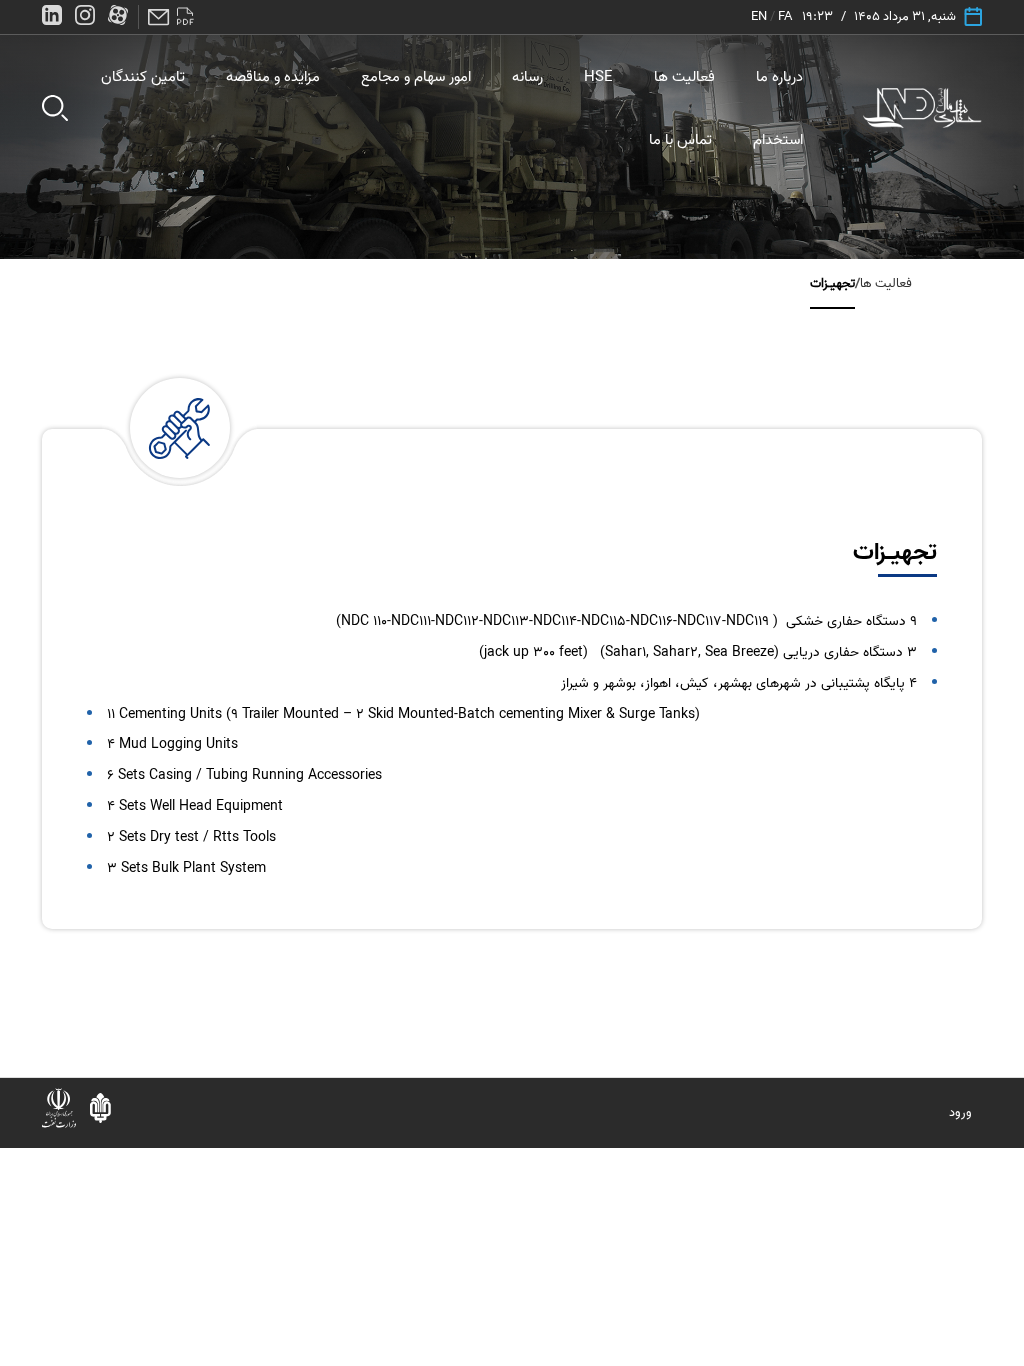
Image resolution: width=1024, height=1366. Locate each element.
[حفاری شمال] (922, 107)
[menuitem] (779, 77)
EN (759, 16)
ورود (960, 1112)
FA (785, 16)
